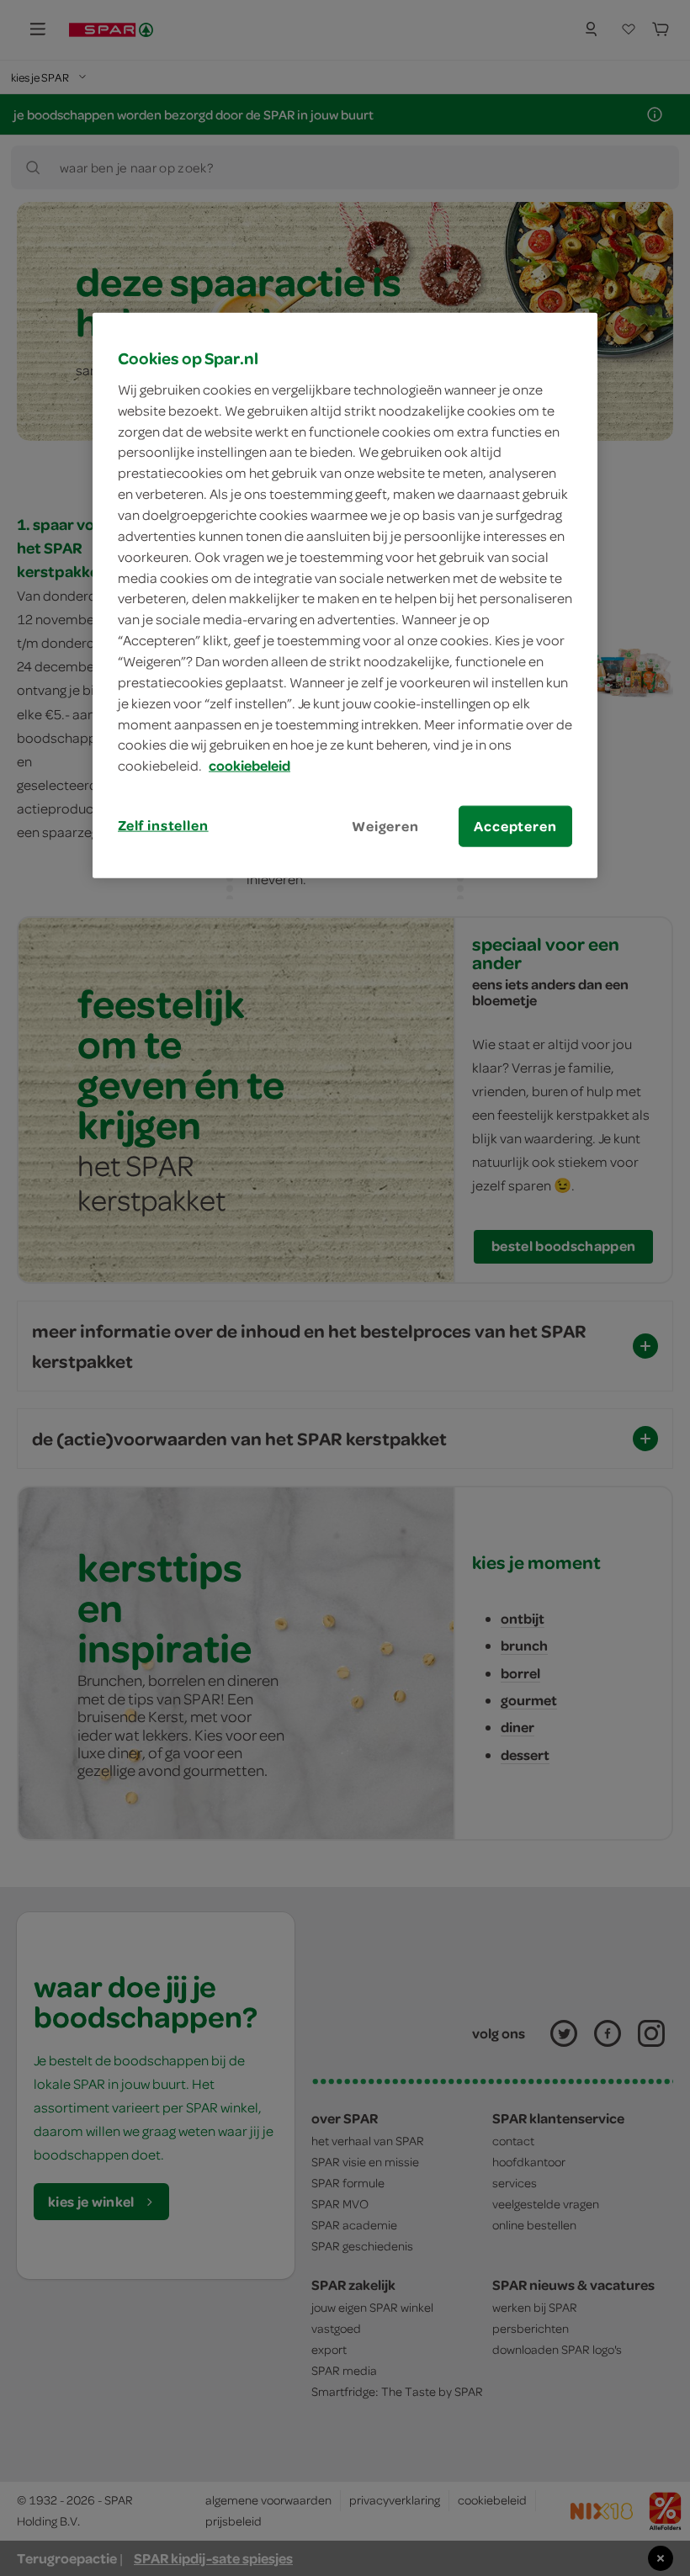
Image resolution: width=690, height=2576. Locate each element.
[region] (345, 596)
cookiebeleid (249, 766)
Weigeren (385, 826)
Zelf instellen (163, 825)
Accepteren (515, 826)
